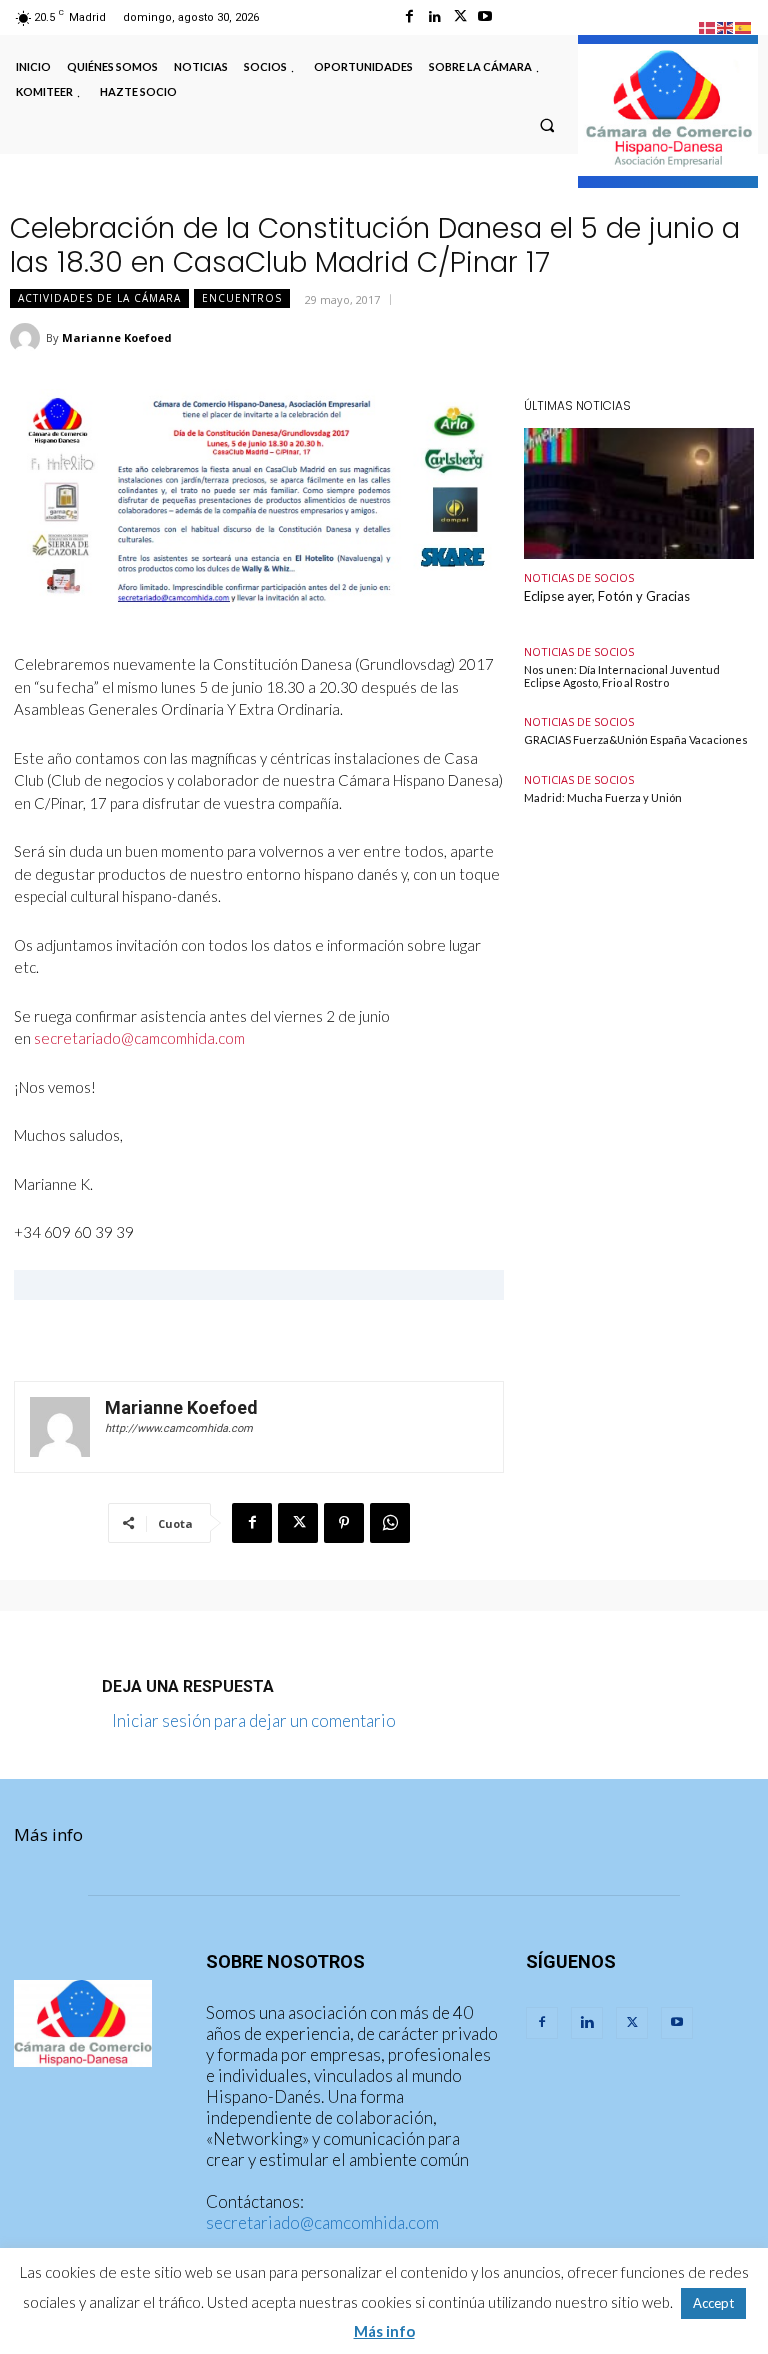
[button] (547, 125)
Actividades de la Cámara (99, 298)
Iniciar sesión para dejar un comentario (254, 1720)
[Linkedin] (434, 16)
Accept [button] (713, 2303)
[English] (726, 25)
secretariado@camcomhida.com (322, 2222)
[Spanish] (744, 25)
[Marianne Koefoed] (28, 338)
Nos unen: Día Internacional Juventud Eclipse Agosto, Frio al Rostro (622, 676)
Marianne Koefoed (117, 337)
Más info (48, 1834)
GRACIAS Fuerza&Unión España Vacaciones (636, 739)
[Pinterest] (344, 1523)
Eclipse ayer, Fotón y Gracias (607, 596)
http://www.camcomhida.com (179, 1428)
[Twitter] (460, 16)
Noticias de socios (579, 577)
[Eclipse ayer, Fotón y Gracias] (639, 493)
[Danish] (708, 25)
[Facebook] (409, 16)
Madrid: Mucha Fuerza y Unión (603, 797)
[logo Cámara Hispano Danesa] (668, 110)
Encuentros (242, 298)
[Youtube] (485, 16)
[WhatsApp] (390, 1523)
